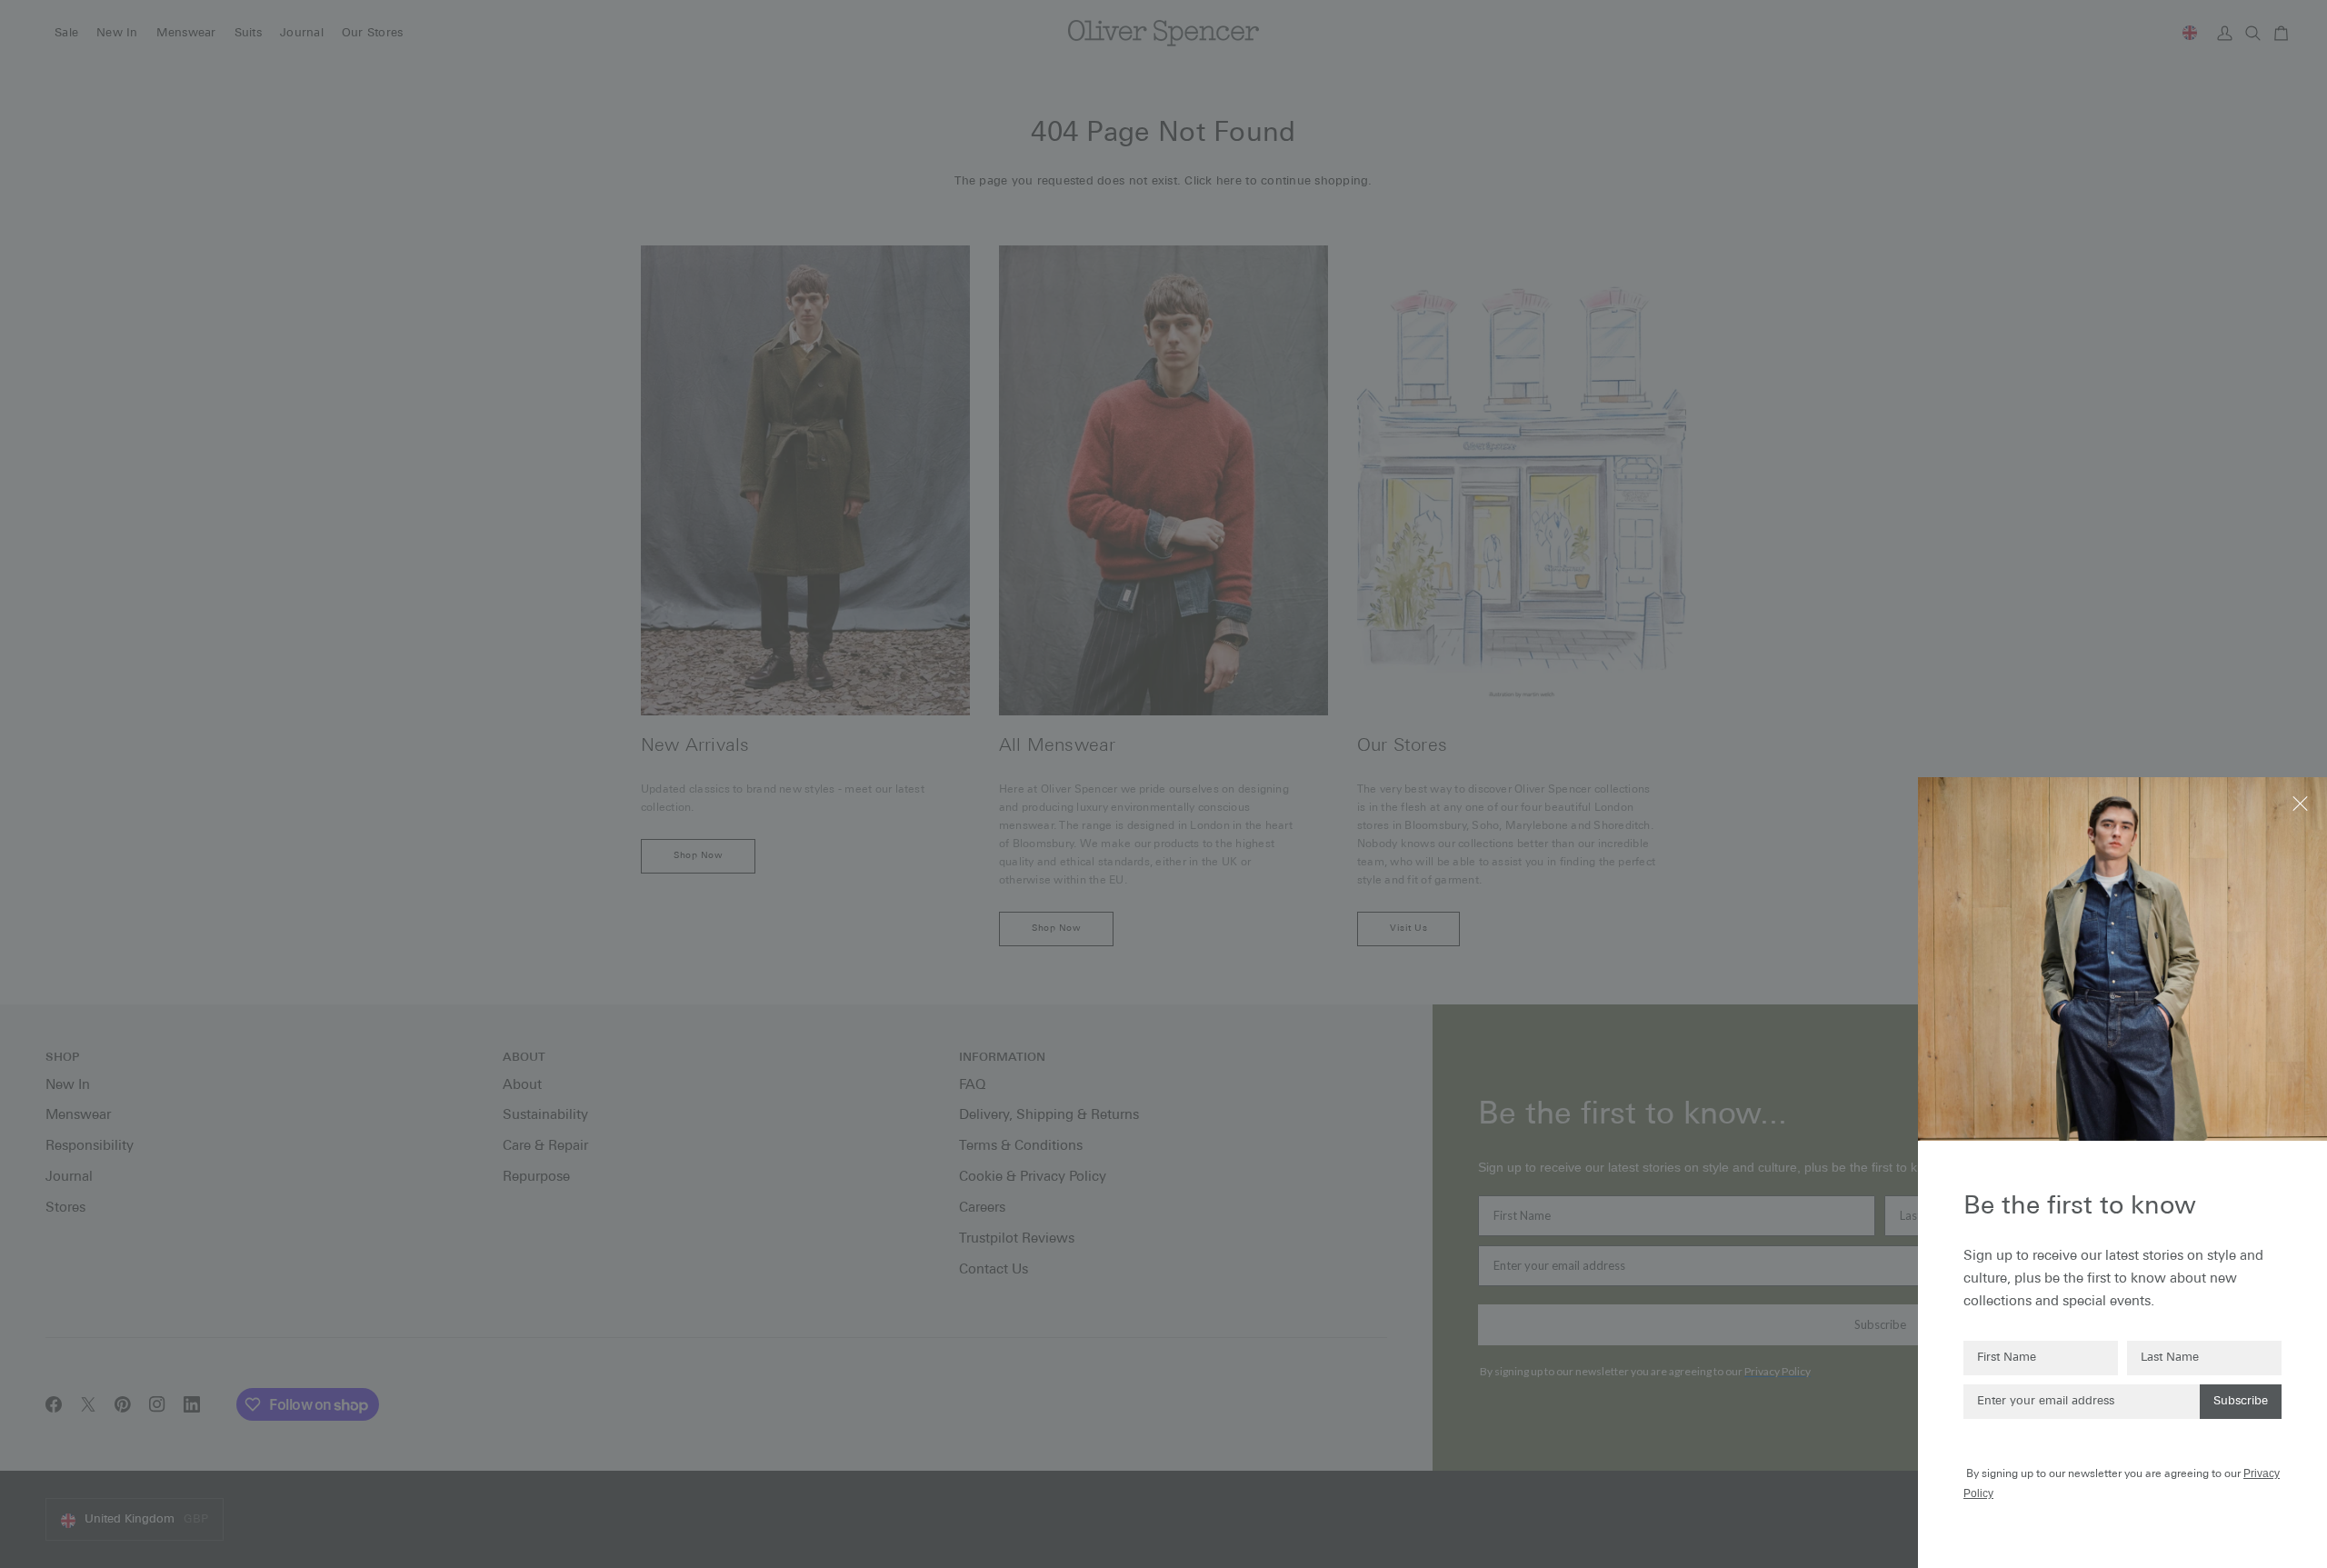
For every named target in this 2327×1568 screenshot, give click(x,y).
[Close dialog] (2302, 802)
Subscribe (2241, 1401)
